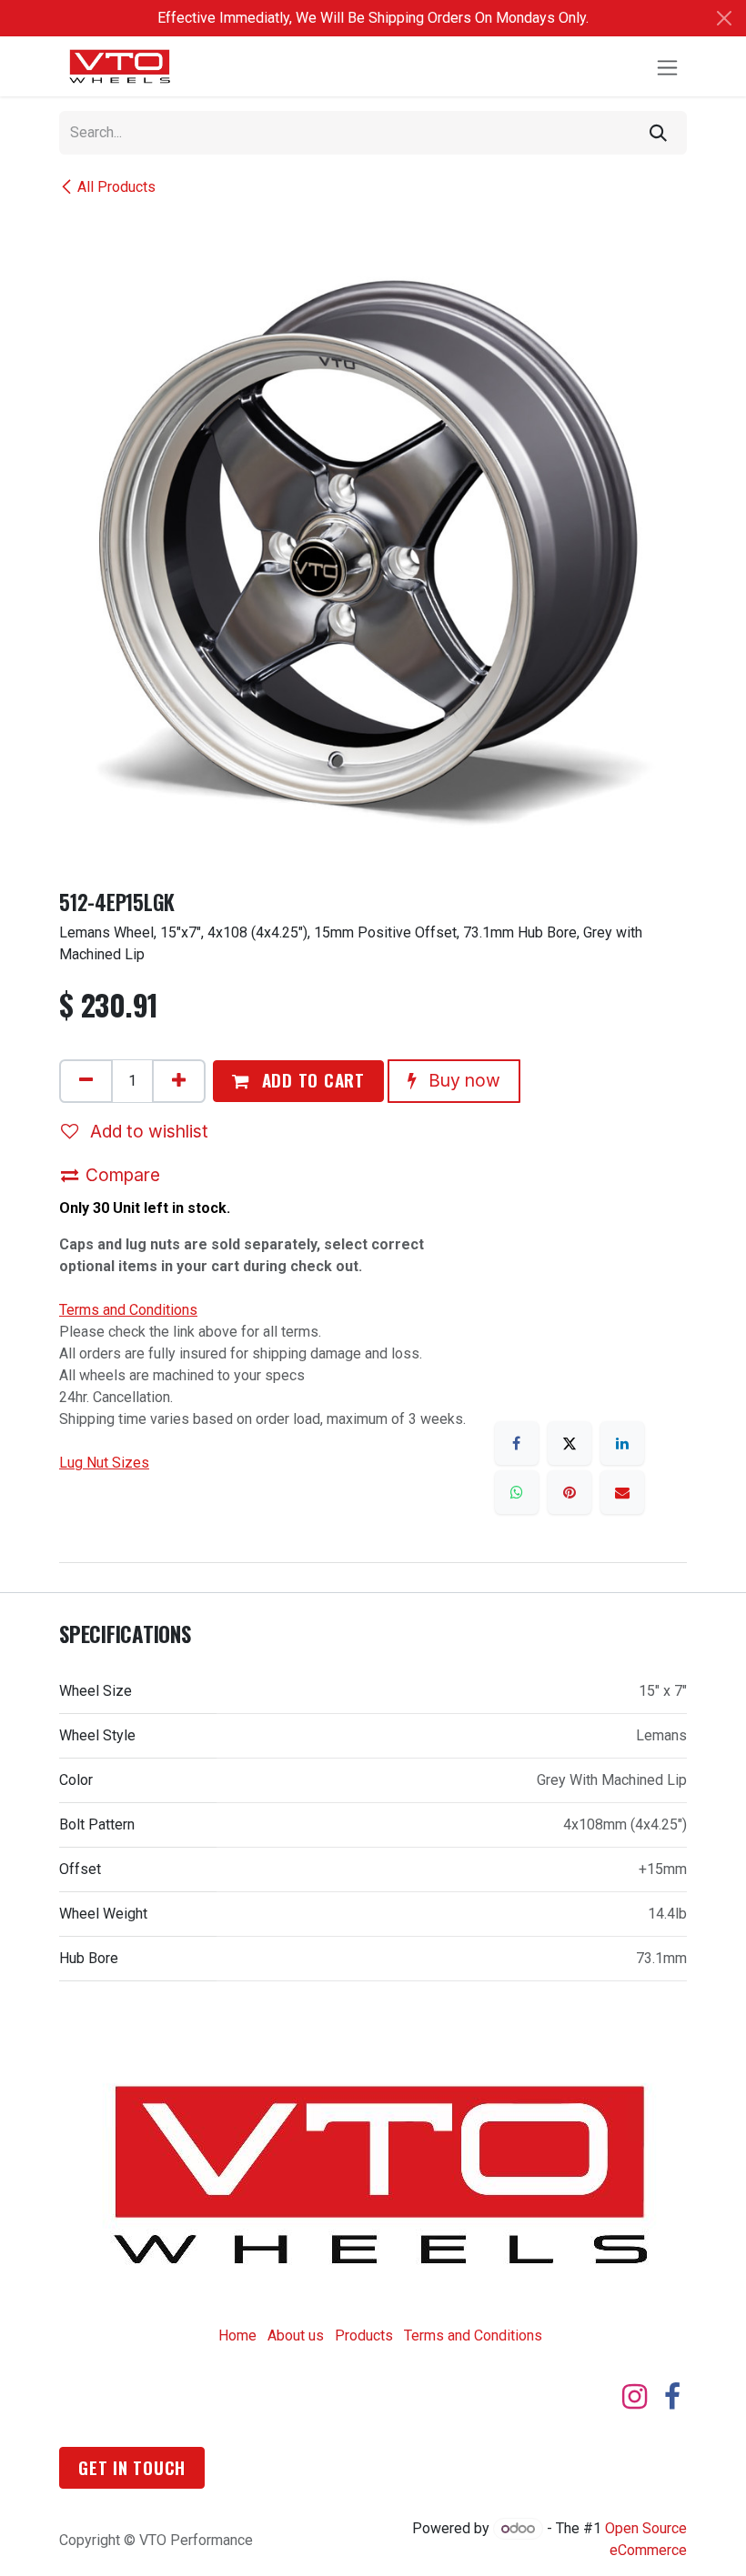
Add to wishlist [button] (147, 1131)
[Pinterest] (570, 1492)
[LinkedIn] (622, 1443)
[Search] (658, 133)
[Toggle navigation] (667, 66)
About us (296, 2335)
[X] (570, 1443)
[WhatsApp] (517, 1492)
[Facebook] (517, 1443)
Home (237, 2335)
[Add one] (179, 1081)
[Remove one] (86, 1081)
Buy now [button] (462, 1080)
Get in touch (132, 2467)
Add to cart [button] (311, 1080)
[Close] (724, 18)
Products (364, 2335)
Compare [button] (123, 1175)
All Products (116, 187)
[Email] (622, 1492)
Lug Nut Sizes (104, 1463)
